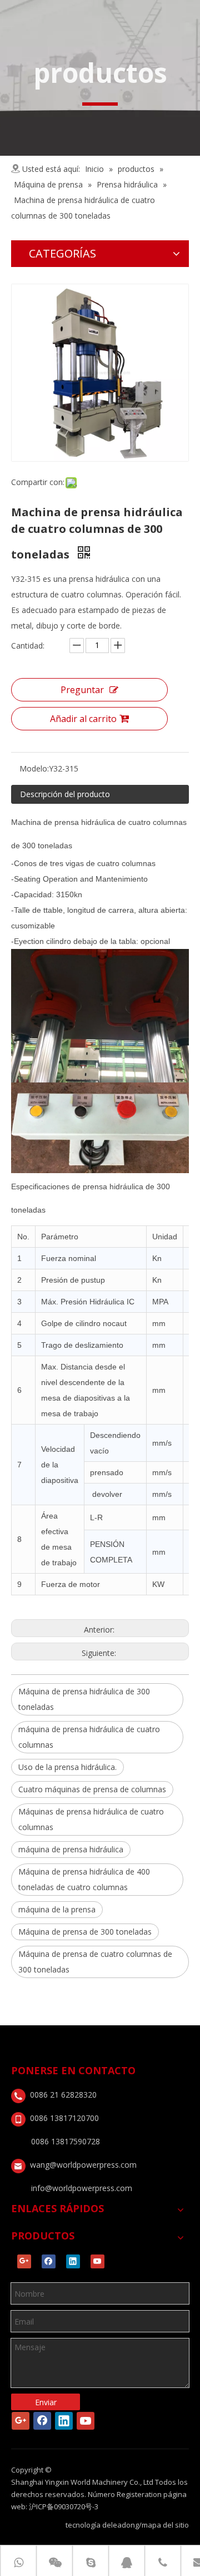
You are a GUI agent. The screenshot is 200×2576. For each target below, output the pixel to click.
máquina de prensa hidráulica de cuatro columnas (89, 1737)
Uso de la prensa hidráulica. (67, 1767)
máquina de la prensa (57, 1909)
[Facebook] (49, 2261)
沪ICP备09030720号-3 (64, 2506)
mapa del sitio (165, 2525)
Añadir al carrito (83, 719)
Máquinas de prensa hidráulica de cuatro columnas (91, 1819)
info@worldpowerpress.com (82, 2188)
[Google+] (24, 2261)
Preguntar (82, 690)
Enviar (46, 2402)
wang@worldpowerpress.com (83, 2165)
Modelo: (34, 768)
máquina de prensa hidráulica (71, 1849)
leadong (125, 2525)
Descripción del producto (65, 794)
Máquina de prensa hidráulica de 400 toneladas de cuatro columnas (84, 1879)
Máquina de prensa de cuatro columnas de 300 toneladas (95, 1962)
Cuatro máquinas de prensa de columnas (92, 1789)
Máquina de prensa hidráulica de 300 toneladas (84, 1699)
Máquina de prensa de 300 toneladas (85, 1932)
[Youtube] (97, 2261)
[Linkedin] (73, 2261)
